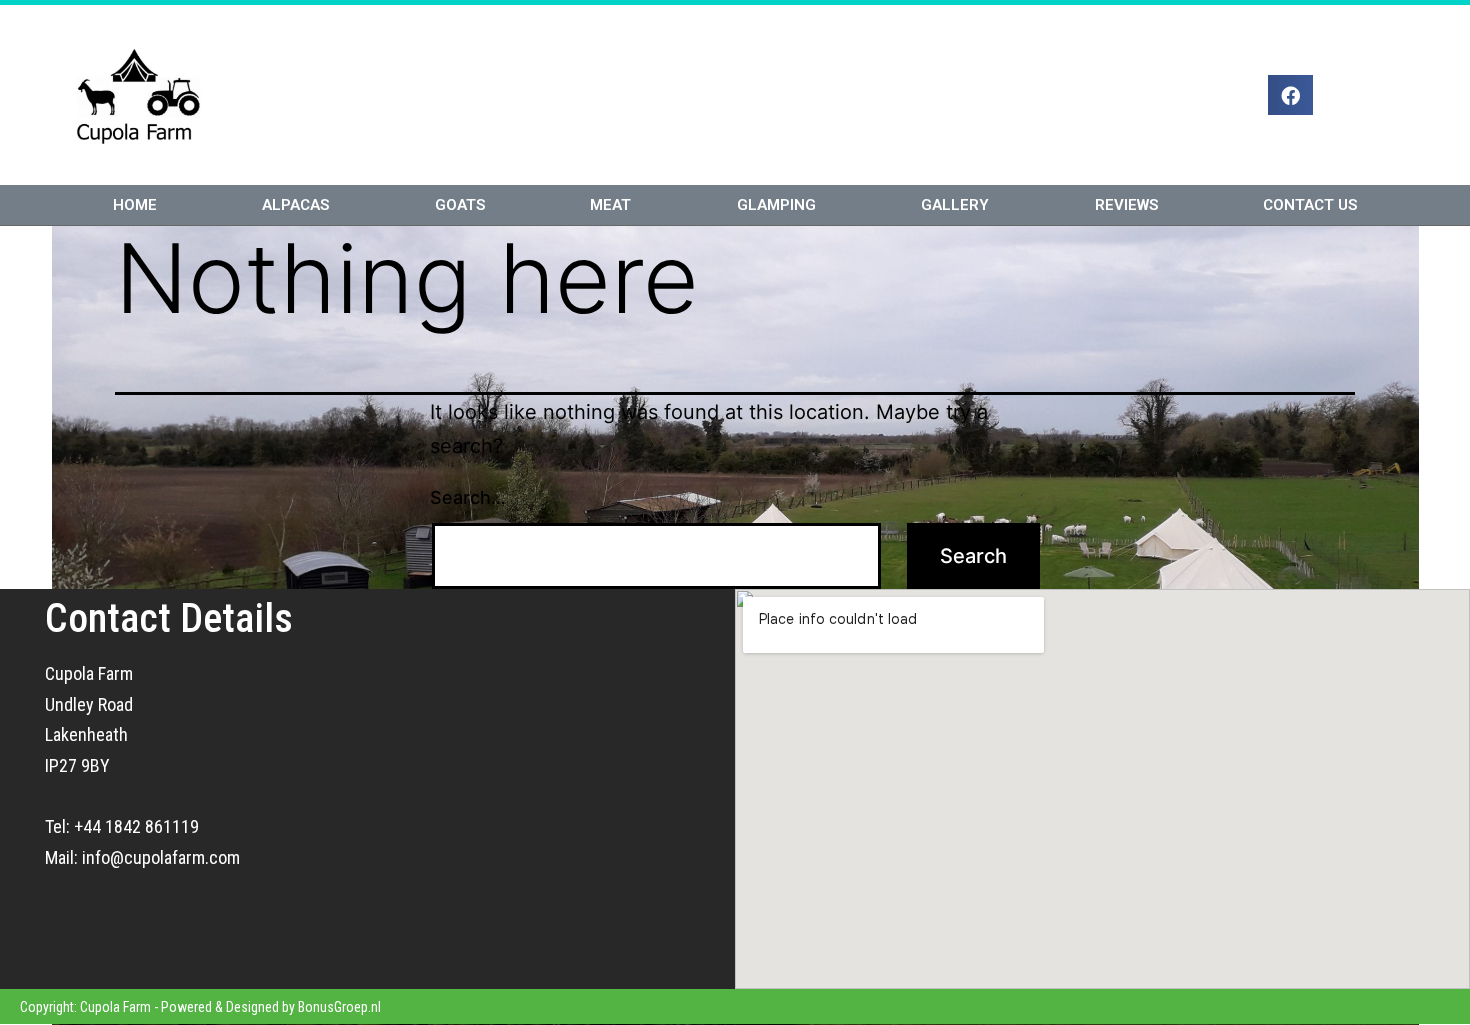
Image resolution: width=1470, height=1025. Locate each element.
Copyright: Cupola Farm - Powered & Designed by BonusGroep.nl (200, 1007)
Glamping (776, 205)
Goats (460, 205)
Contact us (1310, 205)
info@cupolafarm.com (161, 857)
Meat (610, 205)
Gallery (955, 205)
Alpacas (295, 205)
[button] (1290, 95)
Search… (468, 497)
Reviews (1126, 205)
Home (135, 205)
